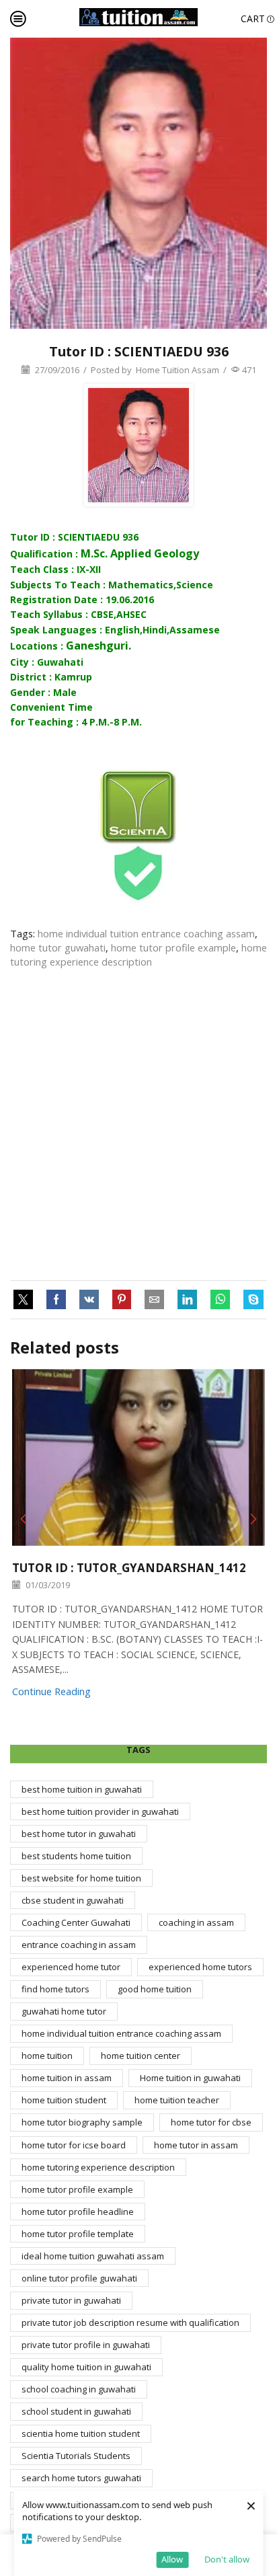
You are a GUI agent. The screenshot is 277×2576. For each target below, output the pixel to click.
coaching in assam (196, 1922)
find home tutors (55, 1989)
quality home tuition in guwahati (86, 2367)
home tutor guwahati (58, 947)
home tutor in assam (196, 2145)
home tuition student (64, 2100)
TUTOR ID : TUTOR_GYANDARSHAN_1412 (129, 1568)
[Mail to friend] (154, 1300)
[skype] (250, 1300)
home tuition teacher (177, 2100)
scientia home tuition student (81, 2433)
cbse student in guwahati (73, 1900)
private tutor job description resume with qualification (130, 2323)
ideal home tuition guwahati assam (93, 2256)
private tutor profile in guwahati (86, 2345)
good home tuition (155, 1989)
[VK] (89, 1300)
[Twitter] (27, 1300)
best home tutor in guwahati (79, 1834)
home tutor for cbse (211, 2122)
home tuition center (141, 2056)
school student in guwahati (76, 2411)
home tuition (47, 2056)
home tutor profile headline (78, 2212)
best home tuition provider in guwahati (100, 1811)
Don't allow (227, 2559)
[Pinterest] (122, 1300)
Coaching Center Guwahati (76, 1922)
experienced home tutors (200, 1967)
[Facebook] (56, 1300)
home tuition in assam (67, 2078)
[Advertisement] (138, 1125)
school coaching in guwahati (79, 2389)
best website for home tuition (81, 1878)
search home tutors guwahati (81, 2478)
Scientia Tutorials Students (76, 2456)
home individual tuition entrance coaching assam (146, 933)
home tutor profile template (78, 2234)
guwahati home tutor (64, 2011)
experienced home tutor (71, 1967)
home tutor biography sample (82, 2122)
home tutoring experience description (138, 954)
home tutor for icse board (74, 2145)
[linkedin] (187, 1300)
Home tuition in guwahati (190, 2078)
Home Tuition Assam (177, 370)
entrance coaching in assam (79, 1945)
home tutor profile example (173, 947)
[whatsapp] (220, 1300)
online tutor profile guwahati (79, 2278)
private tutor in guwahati (71, 2300)
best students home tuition (76, 1856)
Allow (172, 2559)
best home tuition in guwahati (82, 1789)
